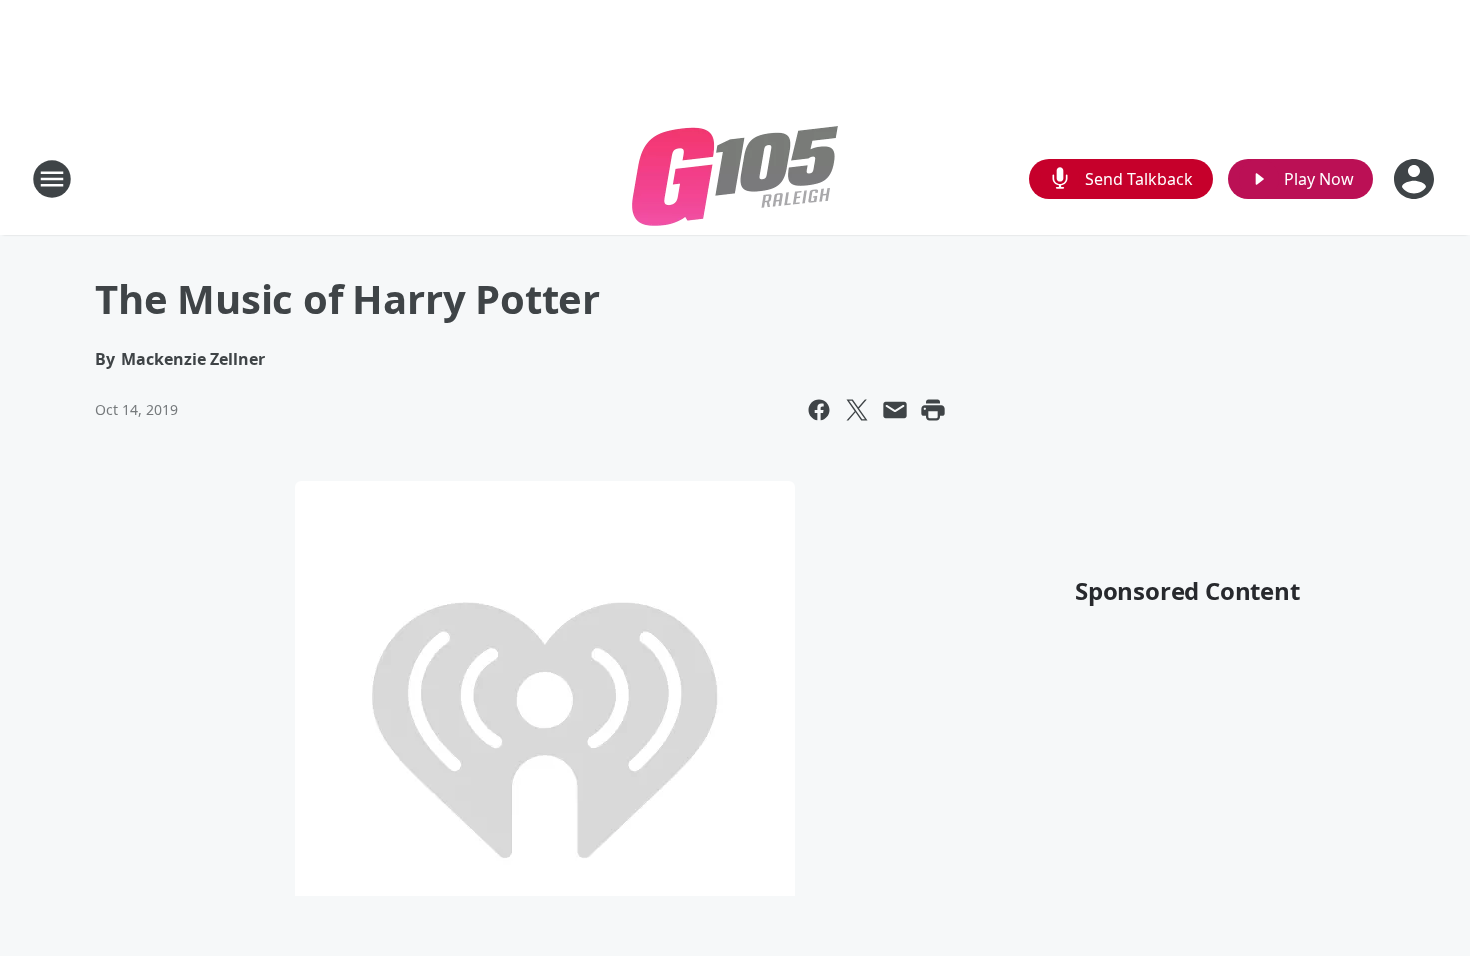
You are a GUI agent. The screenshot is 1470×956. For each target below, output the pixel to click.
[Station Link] (735, 178)
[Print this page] (933, 410)
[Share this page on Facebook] (819, 410)
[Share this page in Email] (895, 410)
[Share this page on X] (857, 410)
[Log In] (1416, 179)
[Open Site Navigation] (52, 179)
